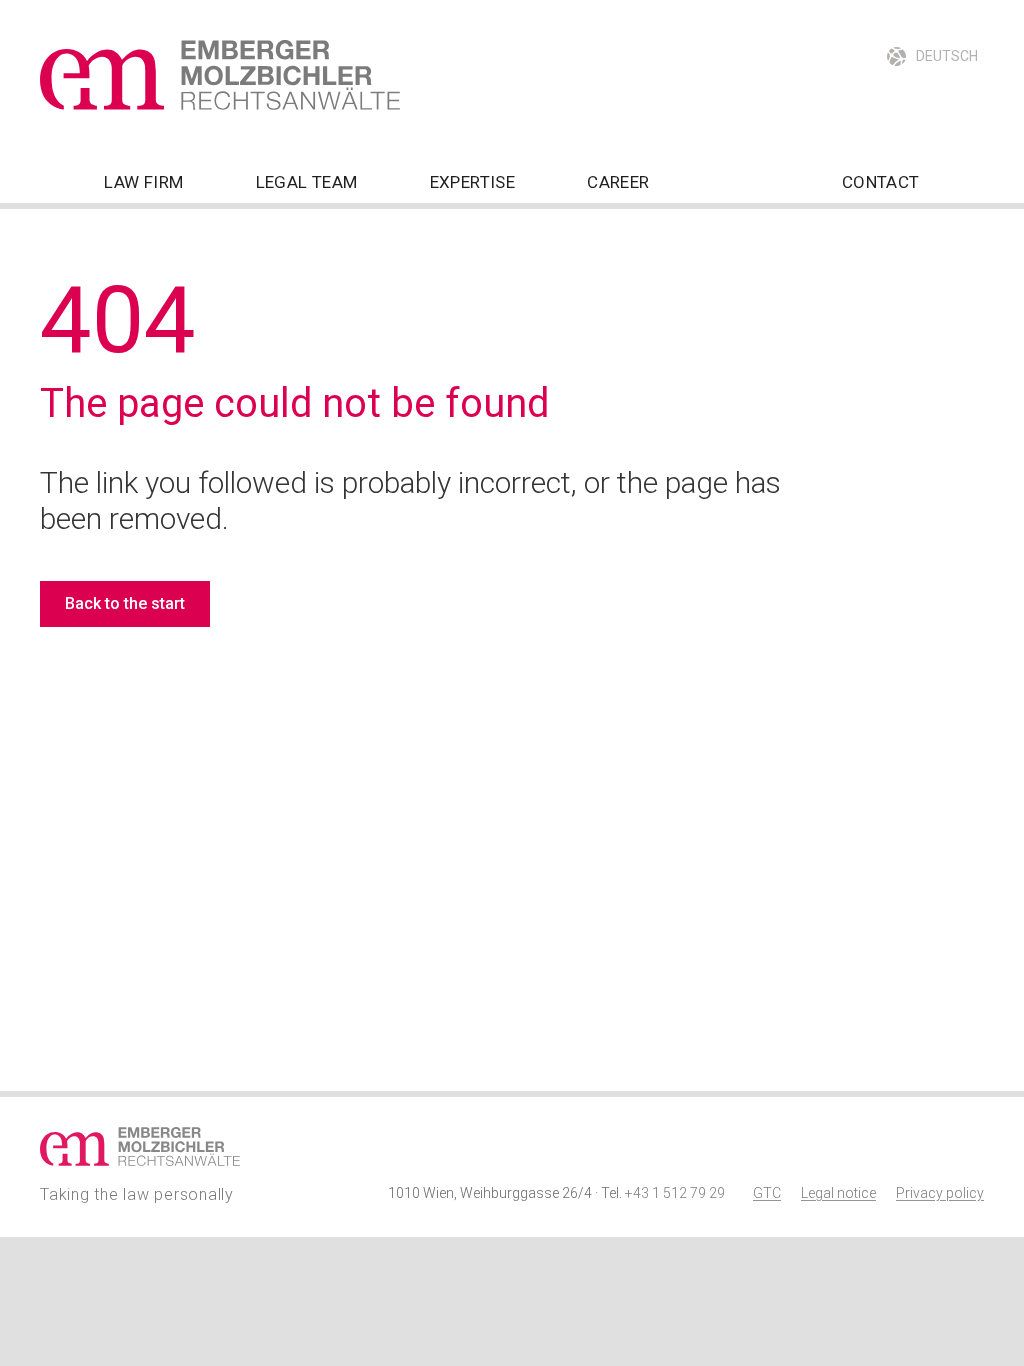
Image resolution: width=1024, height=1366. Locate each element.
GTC (767, 1193)
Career (618, 182)
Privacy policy (940, 1193)
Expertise (473, 182)
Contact (881, 182)
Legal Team (307, 182)
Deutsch (947, 56)
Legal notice (838, 1193)
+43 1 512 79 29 (675, 1193)
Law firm (143, 182)
